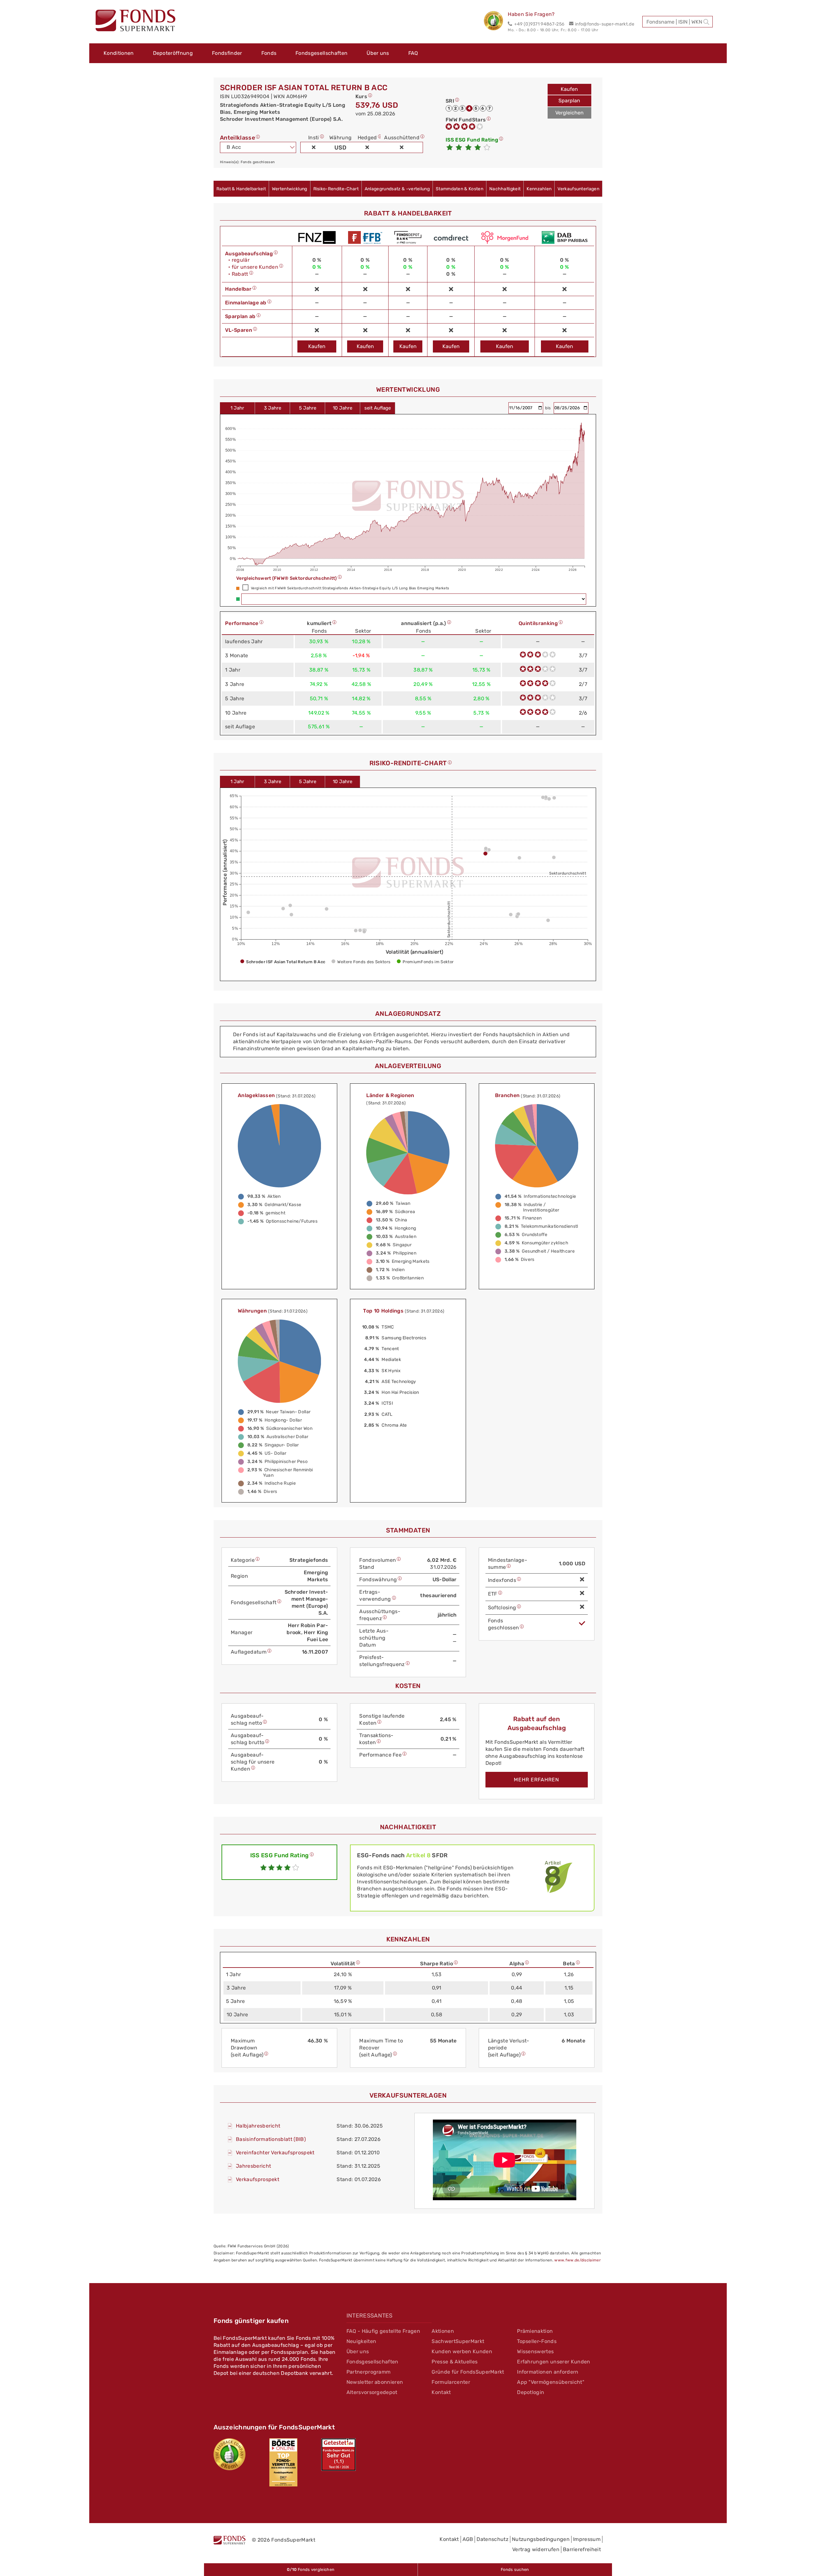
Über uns (378, 53)
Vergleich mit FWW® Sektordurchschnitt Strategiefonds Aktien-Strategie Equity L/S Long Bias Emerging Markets (350, 588)
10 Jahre (342, 408)
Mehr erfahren (536, 1780)
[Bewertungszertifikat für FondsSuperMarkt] (496, 22)
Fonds (269, 53)
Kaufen (569, 89)
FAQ (413, 53)
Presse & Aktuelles (455, 2362)
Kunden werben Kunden (462, 2351)
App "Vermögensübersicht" (551, 2382)
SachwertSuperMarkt (458, 2341)
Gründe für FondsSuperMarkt (468, 2372)
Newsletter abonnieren (375, 2382)
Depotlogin (531, 2392)
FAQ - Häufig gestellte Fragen (383, 2331)
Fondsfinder (227, 53)
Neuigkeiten (361, 2341)
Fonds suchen (515, 2569)
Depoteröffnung (173, 53)
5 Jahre (308, 408)
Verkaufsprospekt (258, 2179)
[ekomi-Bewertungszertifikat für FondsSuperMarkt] (229, 2454)
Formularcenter (451, 2382)
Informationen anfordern (548, 2372)
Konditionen (119, 53)
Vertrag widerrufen (536, 2549)
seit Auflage (378, 408)
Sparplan (569, 101)
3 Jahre (273, 408)
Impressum (587, 2539)
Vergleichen (569, 113)
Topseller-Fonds (537, 2341)
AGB (468, 2539)
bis (549, 408)
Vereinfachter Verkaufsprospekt (275, 2153)
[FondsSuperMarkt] (135, 21)
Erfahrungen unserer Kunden (554, 2362)
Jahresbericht (253, 2166)
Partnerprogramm (369, 2372)
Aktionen (443, 2331)
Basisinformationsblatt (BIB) (271, 2139)
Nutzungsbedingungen (541, 2539)
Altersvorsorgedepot (372, 2392)
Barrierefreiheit (582, 2549)
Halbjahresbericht (258, 2126)
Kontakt (441, 2392)
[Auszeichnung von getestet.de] (339, 2455)
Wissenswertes (535, 2351)
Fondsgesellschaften (321, 53)
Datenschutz (492, 2539)
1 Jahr (237, 408)
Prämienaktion (535, 2331)
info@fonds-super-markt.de (605, 24)
